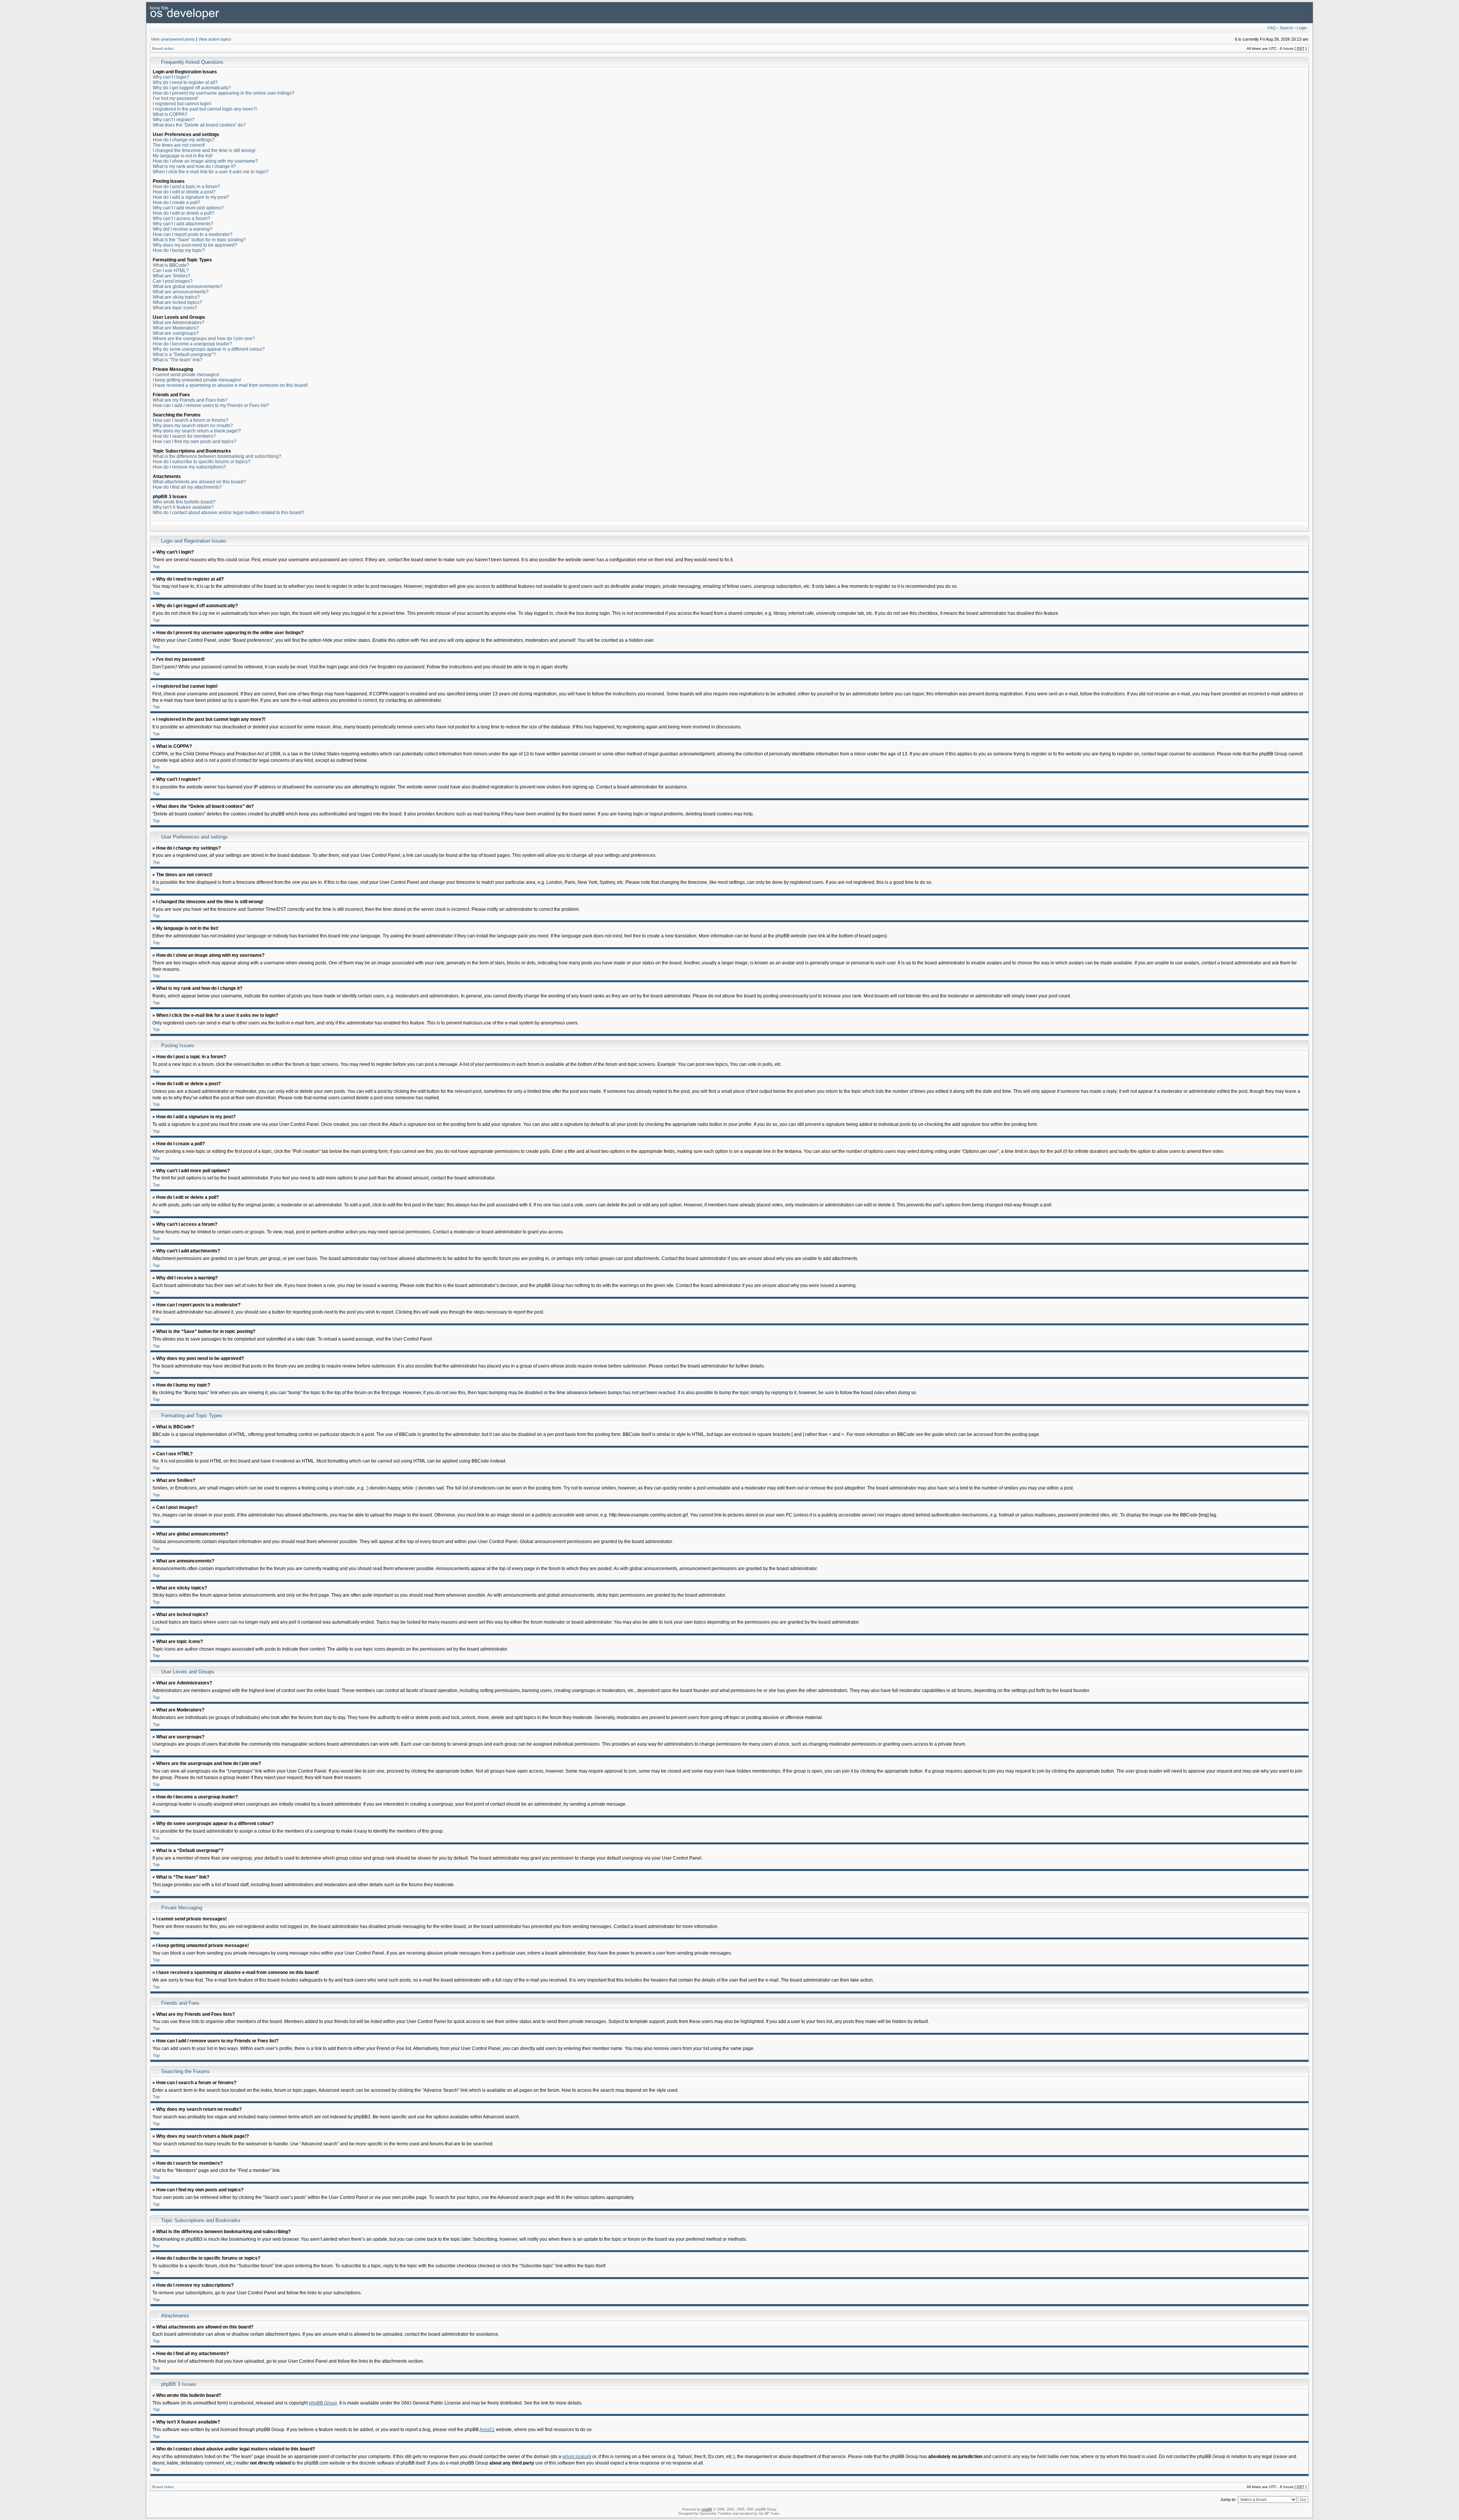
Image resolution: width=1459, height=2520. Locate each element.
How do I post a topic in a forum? (186, 187)
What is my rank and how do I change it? (194, 166)
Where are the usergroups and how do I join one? (204, 339)
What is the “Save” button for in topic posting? (199, 240)
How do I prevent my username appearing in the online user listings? (224, 93)
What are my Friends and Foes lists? (190, 400)
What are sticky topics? (176, 297)
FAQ (1272, 28)
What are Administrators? (179, 323)
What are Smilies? (172, 276)
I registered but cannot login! (182, 104)
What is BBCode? (171, 265)
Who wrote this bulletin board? (184, 502)
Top (156, 567)
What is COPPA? (170, 114)
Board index (163, 48)
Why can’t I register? (174, 120)
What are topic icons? (175, 308)
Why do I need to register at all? (185, 82)
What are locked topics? (177, 302)
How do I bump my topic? (179, 250)
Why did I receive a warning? (183, 229)
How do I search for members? (184, 436)
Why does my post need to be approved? (195, 245)
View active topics (215, 39)
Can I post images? (173, 281)
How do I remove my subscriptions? (189, 467)
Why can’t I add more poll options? (188, 208)
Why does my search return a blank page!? (197, 431)
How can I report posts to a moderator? (193, 234)
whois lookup (576, 2457)
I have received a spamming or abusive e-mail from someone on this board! (230, 385)
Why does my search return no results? (193, 426)
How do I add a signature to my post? (191, 197)
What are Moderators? (176, 328)
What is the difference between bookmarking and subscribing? (217, 456)
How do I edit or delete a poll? (184, 213)
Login (1302, 28)
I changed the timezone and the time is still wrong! (204, 150)
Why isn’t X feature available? (183, 507)
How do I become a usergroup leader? (192, 344)
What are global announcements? (188, 287)
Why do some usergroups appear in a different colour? (209, 349)
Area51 (487, 2430)
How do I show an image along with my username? (205, 161)
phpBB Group (323, 2403)
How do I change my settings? (184, 140)
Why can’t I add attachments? (183, 224)
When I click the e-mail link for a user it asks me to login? (211, 172)
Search (1286, 28)
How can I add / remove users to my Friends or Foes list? (211, 405)
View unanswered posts (173, 39)
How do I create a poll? (176, 203)
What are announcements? (181, 292)
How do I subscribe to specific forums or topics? (202, 462)
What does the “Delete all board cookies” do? (199, 125)
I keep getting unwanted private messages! (197, 380)
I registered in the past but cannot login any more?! (205, 109)
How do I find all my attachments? (187, 487)
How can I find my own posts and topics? (195, 442)
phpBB (707, 2509)
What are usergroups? (176, 333)
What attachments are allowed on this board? (199, 482)
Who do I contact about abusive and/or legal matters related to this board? (229, 513)
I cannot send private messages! (186, 375)
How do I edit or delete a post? (184, 192)
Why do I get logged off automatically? (192, 88)
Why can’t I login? (171, 77)
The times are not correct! (179, 145)
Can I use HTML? (171, 271)
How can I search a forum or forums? (191, 420)
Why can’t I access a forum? (181, 218)
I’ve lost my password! (175, 98)
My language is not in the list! (183, 156)
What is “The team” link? (178, 360)
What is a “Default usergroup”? (184, 355)
